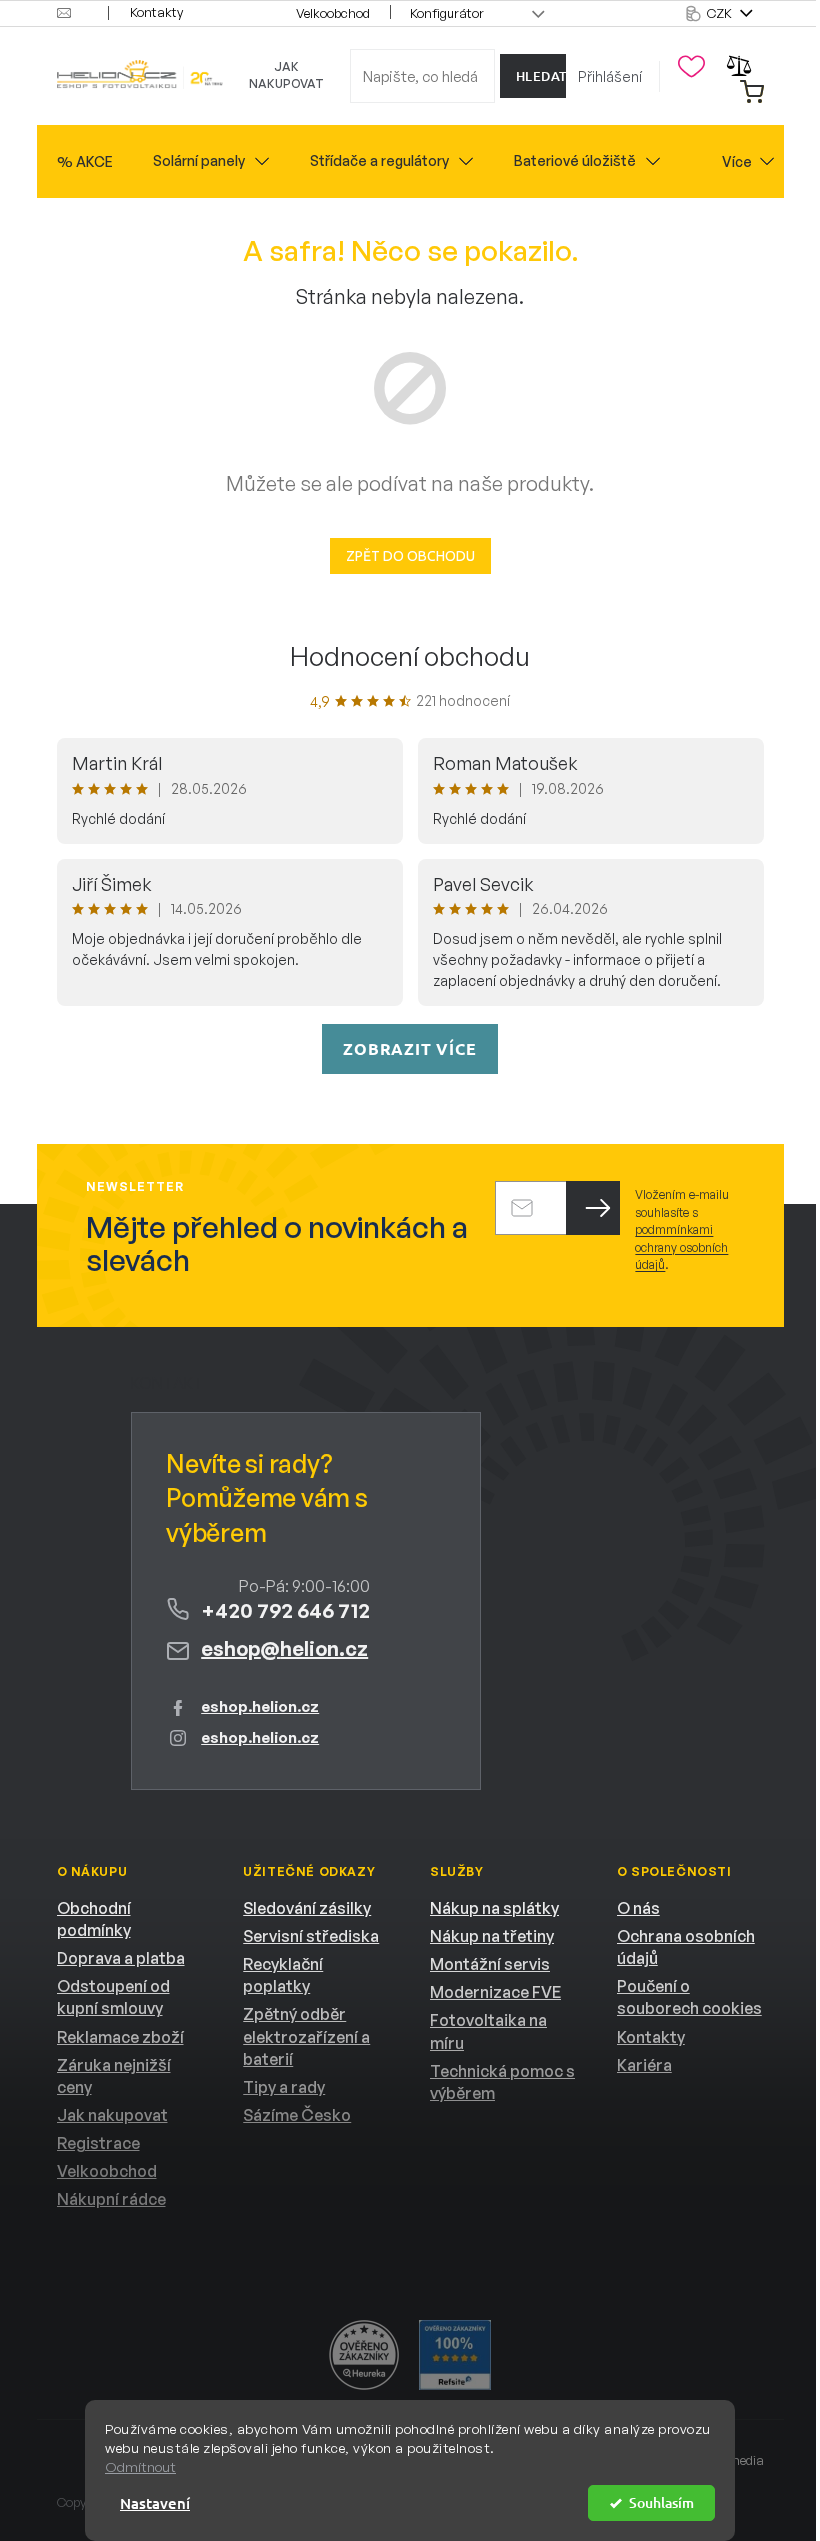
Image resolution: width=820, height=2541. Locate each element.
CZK (721, 13)
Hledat (541, 76)
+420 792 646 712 (285, 1610)
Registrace (98, 2143)
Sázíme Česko (297, 2115)
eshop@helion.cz (284, 1648)
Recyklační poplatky (283, 1975)
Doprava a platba (121, 1958)
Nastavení (155, 2503)
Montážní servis (490, 1964)
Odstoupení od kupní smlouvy (113, 1997)
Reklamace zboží (120, 2037)
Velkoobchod (333, 13)
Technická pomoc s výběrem (502, 2082)
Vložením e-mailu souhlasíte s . (682, 1229)
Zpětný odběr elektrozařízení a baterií (306, 2036)
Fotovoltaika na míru (488, 2031)
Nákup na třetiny (492, 1936)
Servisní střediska (311, 1936)
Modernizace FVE (495, 1992)
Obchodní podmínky (94, 1919)
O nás (638, 1908)
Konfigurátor (447, 13)
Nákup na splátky (494, 1908)
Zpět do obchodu (410, 556)
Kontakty (156, 12)
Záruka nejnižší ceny (114, 2076)
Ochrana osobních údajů (686, 1947)
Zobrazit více (409, 1048)
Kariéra (644, 2065)
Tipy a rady (284, 2087)
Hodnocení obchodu (410, 656)
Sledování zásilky (307, 1908)
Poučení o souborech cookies (689, 1997)
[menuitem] (85, 162)
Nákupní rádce (111, 2199)
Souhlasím (661, 2502)
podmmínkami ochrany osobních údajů (681, 1247)
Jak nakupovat (286, 75)
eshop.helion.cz (260, 1706)
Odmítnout (140, 2467)
